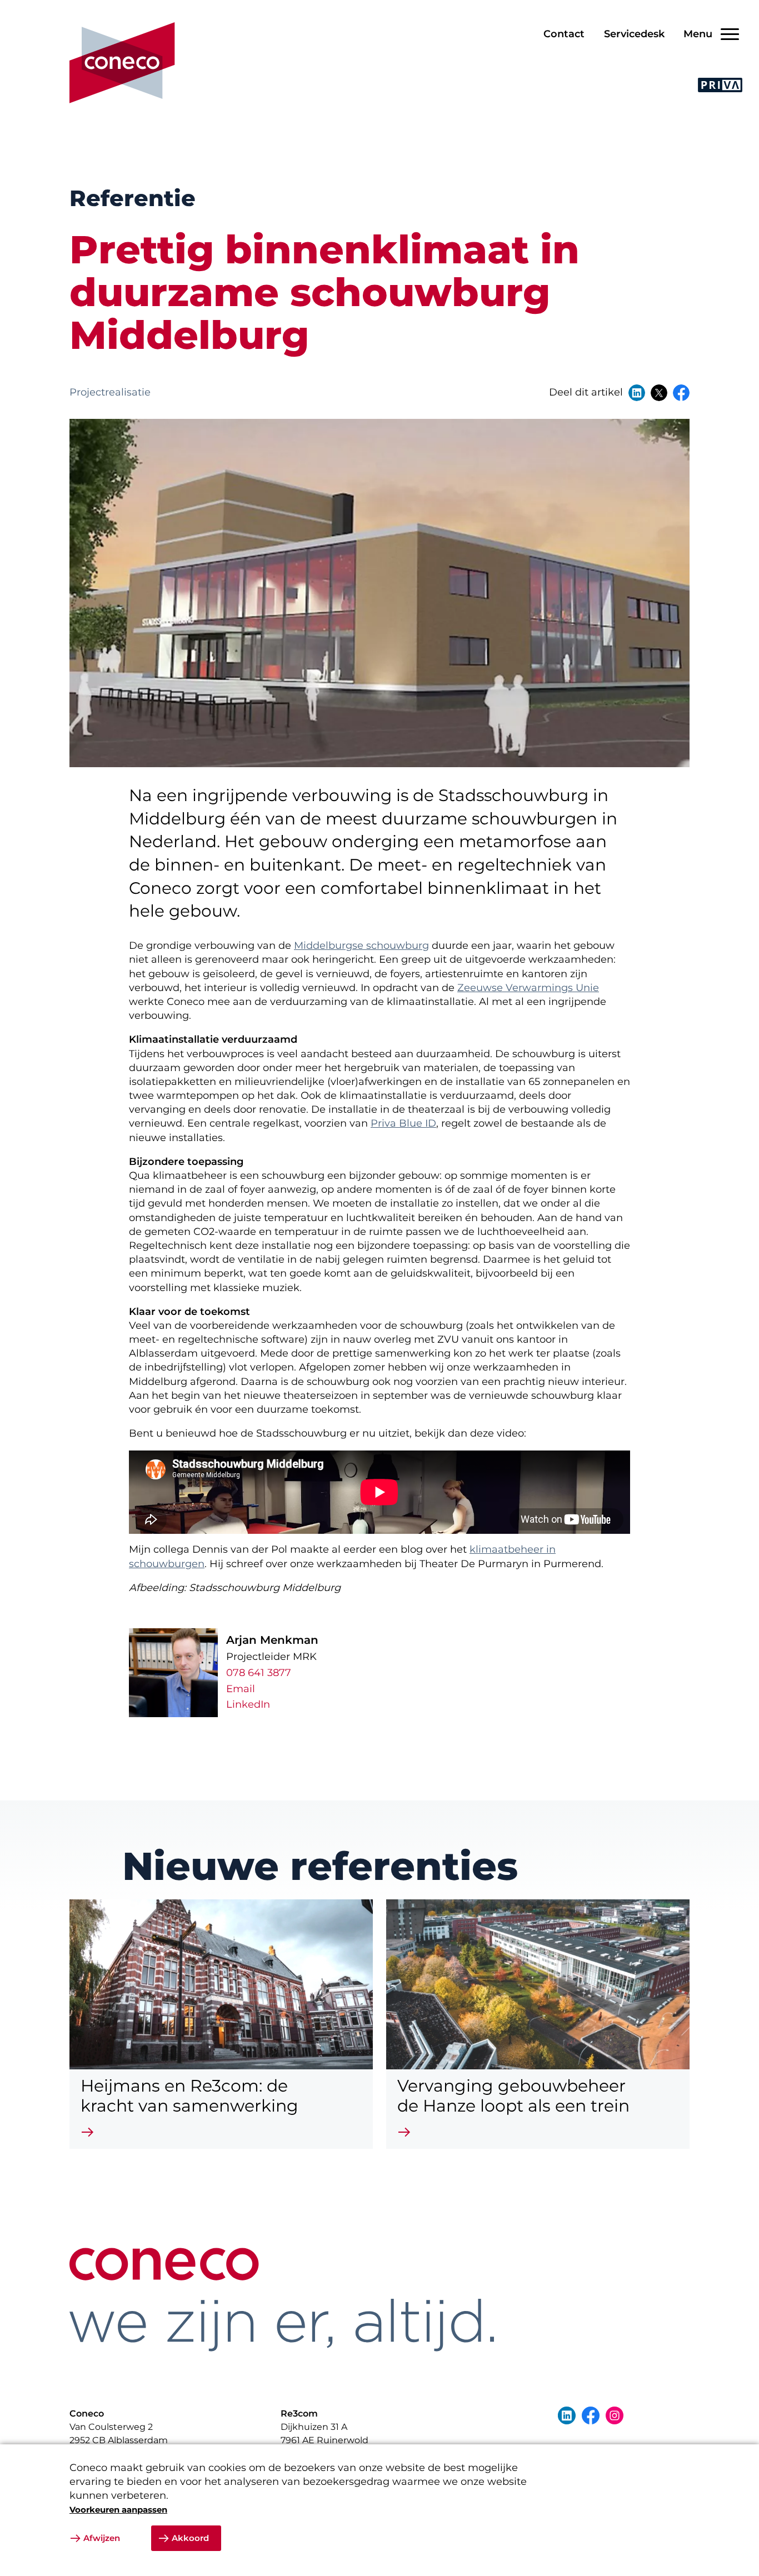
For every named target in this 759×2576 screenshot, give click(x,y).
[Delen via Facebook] (681, 393)
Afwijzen (102, 2538)
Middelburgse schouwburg (361, 946)
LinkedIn (248, 1704)
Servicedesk (634, 34)
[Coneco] (122, 63)
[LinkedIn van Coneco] (567, 2415)
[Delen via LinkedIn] (637, 393)
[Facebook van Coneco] (591, 2415)
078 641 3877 (259, 1673)
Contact (564, 34)
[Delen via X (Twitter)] (659, 393)
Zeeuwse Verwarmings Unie (528, 988)
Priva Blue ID (403, 1123)
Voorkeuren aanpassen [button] (118, 2510)
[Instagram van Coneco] (615, 2415)
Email (241, 1689)
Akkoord (190, 2538)
